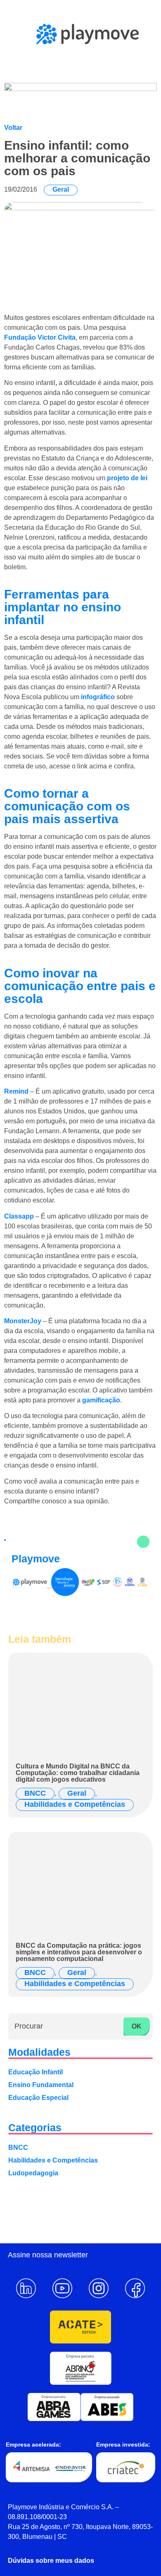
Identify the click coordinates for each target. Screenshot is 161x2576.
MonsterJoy (23, 1321)
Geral (61, 189)
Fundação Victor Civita (40, 337)
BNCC (35, 1793)
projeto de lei (127, 478)
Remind (16, 1091)
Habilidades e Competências (75, 1804)
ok (137, 2026)
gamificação (101, 1400)
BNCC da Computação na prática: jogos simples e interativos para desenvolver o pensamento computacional (79, 1952)
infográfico (98, 697)
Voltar (13, 128)
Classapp (19, 1216)
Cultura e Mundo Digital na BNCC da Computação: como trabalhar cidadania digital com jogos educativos (78, 1773)
